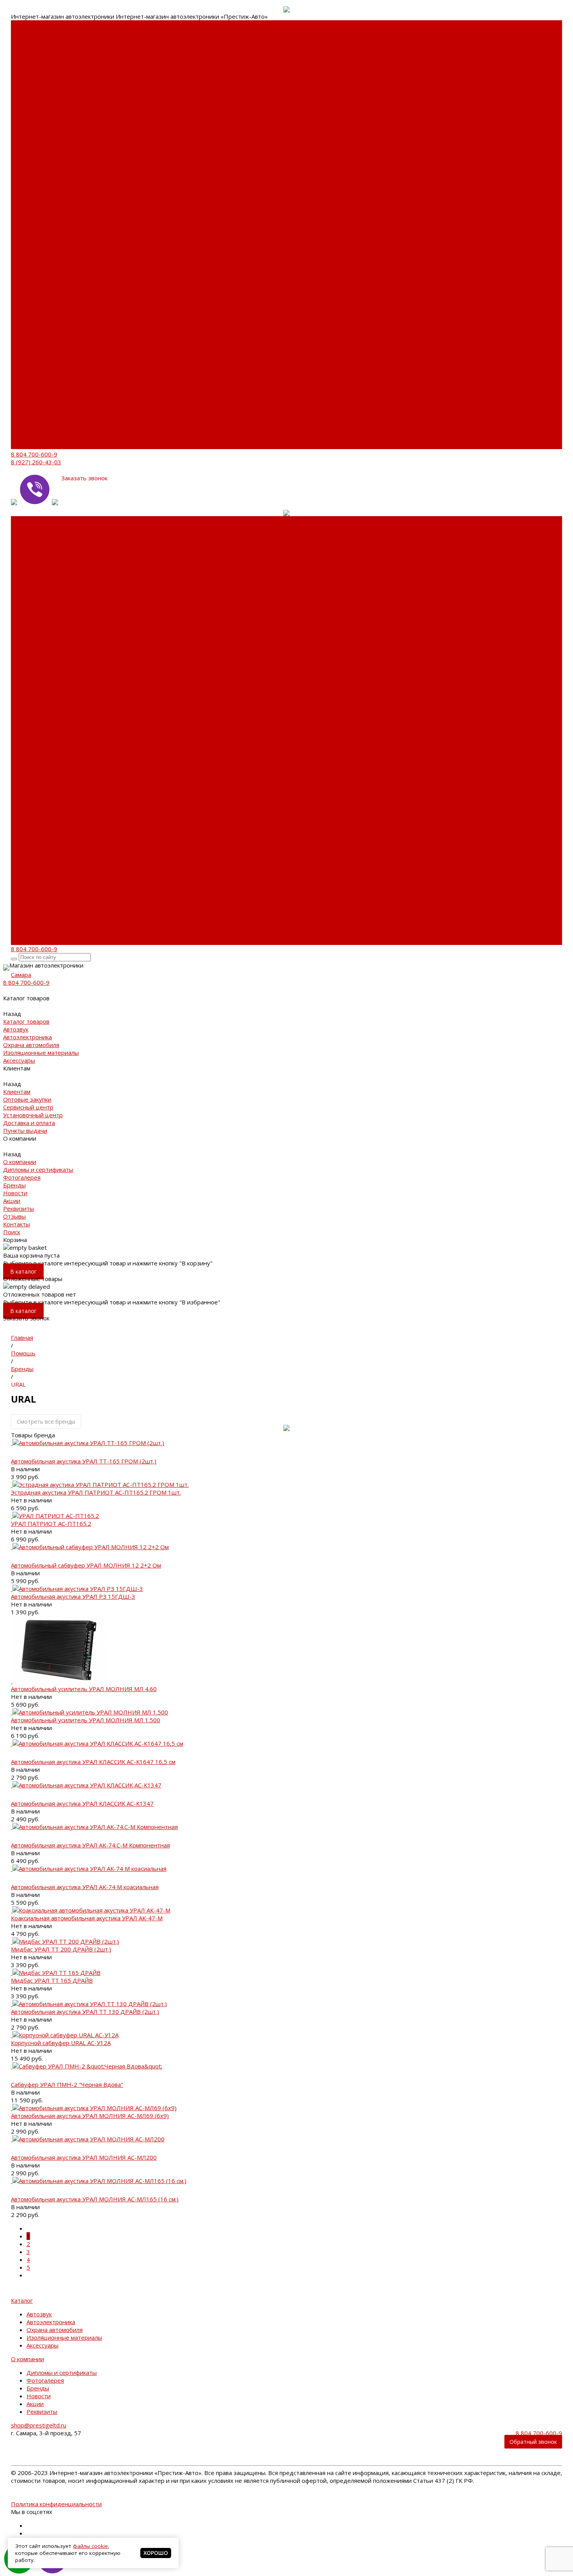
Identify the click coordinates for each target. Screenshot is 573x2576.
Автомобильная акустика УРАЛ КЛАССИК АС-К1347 (82, 1803)
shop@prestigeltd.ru (39, 2425)
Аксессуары (27, 79)
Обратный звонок (533, 2442)
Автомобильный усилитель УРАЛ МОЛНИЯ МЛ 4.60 (84, 1689)
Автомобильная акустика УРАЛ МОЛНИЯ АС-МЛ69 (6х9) (90, 2116)
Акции (19, 203)
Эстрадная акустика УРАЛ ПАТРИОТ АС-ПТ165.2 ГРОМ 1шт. (96, 1492)
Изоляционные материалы (32, 67)
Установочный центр (41, 352)
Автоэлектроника (35, 48)
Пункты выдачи (33, 141)
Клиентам (25, 328)
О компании (27, 375)
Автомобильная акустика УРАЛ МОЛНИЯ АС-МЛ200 (84, 2157)
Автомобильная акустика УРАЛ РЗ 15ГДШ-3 (73, 1596)
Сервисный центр (36, 110)
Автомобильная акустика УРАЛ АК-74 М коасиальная (85, 1887)
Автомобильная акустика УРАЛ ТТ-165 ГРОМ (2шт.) (84, 1461)
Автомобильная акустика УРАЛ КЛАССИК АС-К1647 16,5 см (93, 1762)
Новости (23, 196)
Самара (21, 975)
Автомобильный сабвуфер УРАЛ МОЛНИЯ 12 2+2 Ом (86, 1565)
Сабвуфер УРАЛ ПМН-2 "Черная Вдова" (67, 2084)
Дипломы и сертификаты (30, 168)
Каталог (22, 2300)
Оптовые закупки (35, 102)
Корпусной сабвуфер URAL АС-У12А (61, 2043)
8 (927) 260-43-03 (36, 462)
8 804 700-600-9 (34, 454)
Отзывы (22, 430)
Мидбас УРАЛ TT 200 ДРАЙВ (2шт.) (61, 1949)
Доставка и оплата (37, 133)
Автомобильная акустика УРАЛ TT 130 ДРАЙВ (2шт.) (85, 2012)
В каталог (23, 1271)
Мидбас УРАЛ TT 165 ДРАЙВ (52, 1980)
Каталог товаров (34, 281)
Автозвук (24, 40)
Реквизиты (26, 211)
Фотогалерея (30, 180)
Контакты (24, 437)
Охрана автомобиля (39, 55)
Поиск (19, 445)
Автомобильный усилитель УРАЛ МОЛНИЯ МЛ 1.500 (86, 1720)
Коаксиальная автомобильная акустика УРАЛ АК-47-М (87, 1918)
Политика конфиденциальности (56, 2504)
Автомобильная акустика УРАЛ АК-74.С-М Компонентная (90, 1845)
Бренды (22, 188)
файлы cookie (90, 2546)
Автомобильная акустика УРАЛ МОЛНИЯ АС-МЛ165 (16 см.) (95, 2199)
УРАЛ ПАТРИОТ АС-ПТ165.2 (51, 1523)
